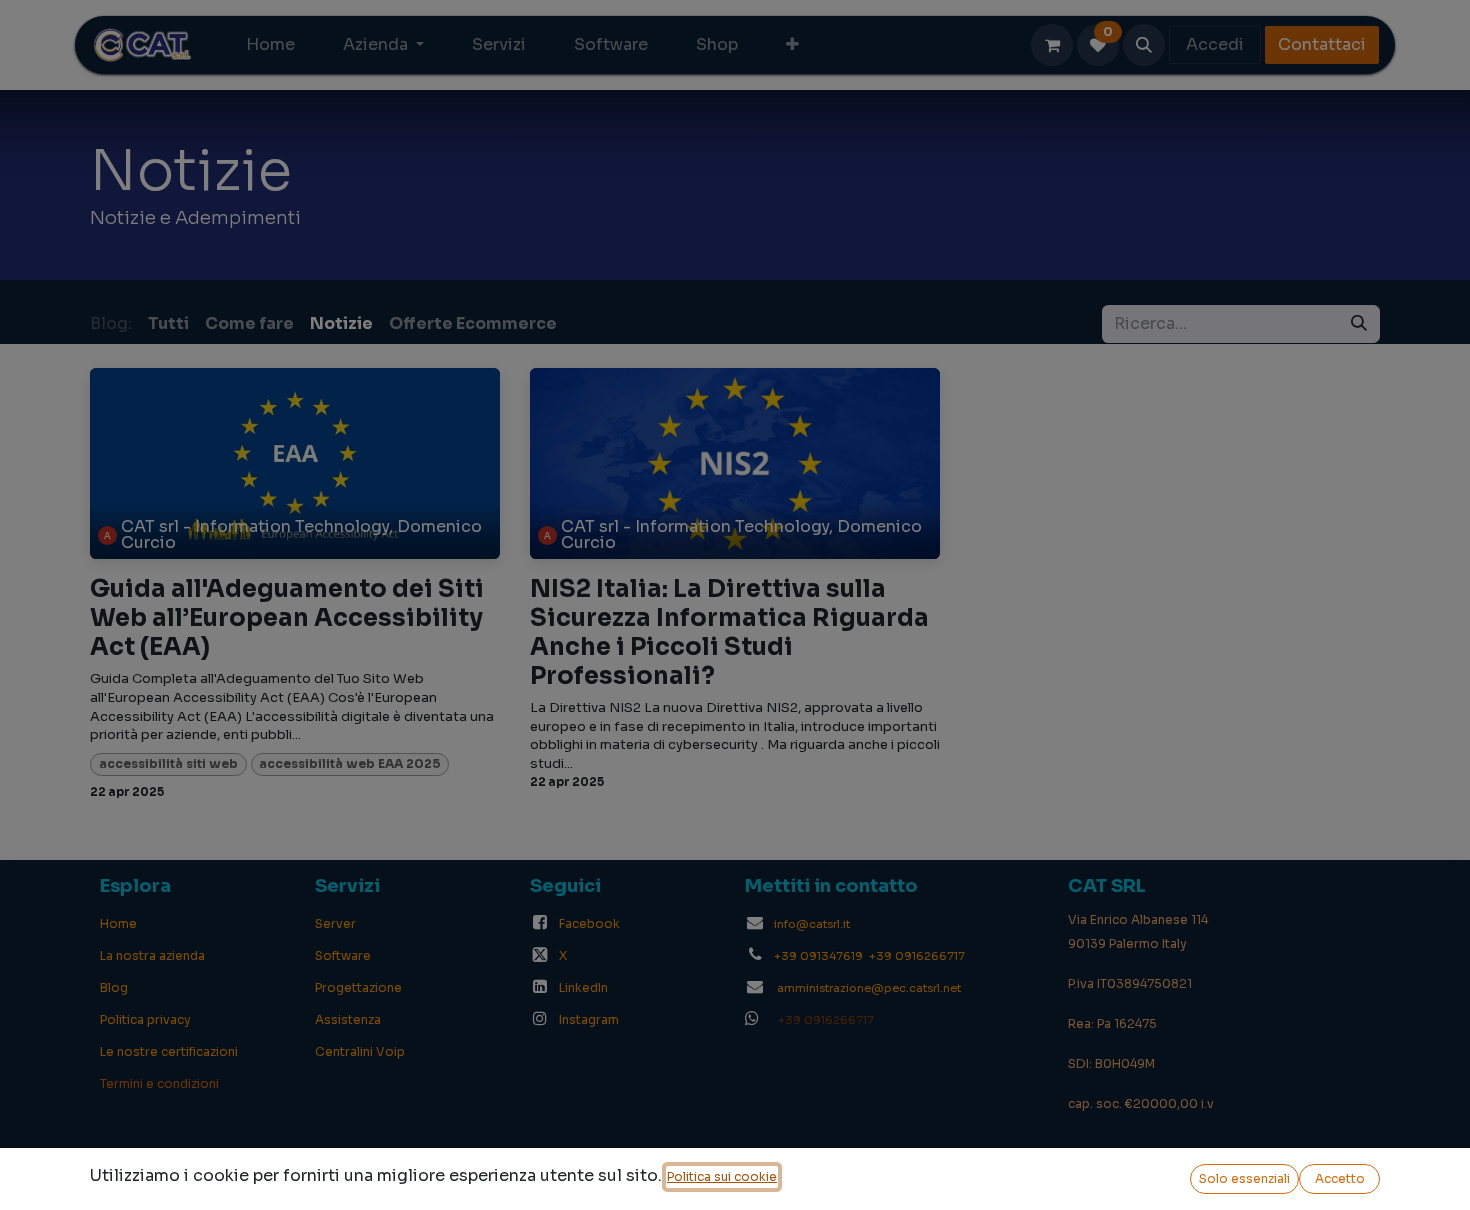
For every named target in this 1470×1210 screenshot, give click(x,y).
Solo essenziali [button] (1244, 1178)
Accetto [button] (1340, 1178)
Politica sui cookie (722, 1176)
